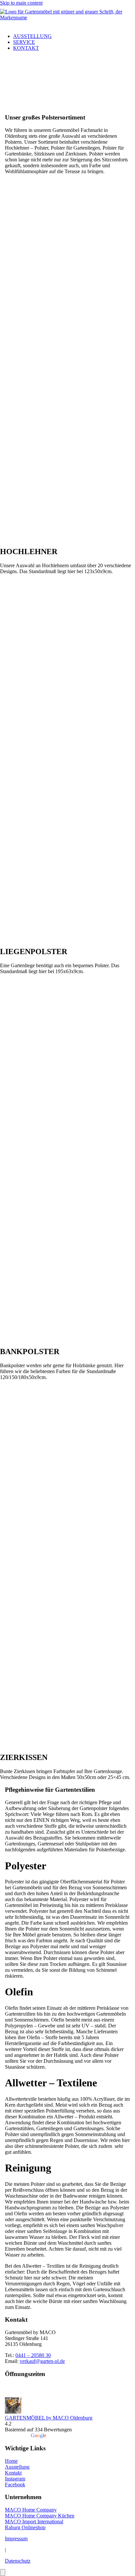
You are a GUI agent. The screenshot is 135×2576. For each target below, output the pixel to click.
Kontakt (26, 48)
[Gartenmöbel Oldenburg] (67, 17)
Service (24, 42)
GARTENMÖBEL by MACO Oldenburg (49, 2418)
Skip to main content (21, 3)
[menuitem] (74, 36)
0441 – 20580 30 (33, 2355)
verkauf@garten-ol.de (42, 2361)
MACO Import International (34, 2522)
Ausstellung (32, 36)
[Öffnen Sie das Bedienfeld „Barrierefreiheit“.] (3, 2573)
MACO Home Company (31, 2510)
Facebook (15, 2485)
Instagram (15, 2479)
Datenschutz (18, 2561)
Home (11, 2461)
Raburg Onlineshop (25, 2527)
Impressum (16, 2539)
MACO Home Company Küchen (40, 2516)
